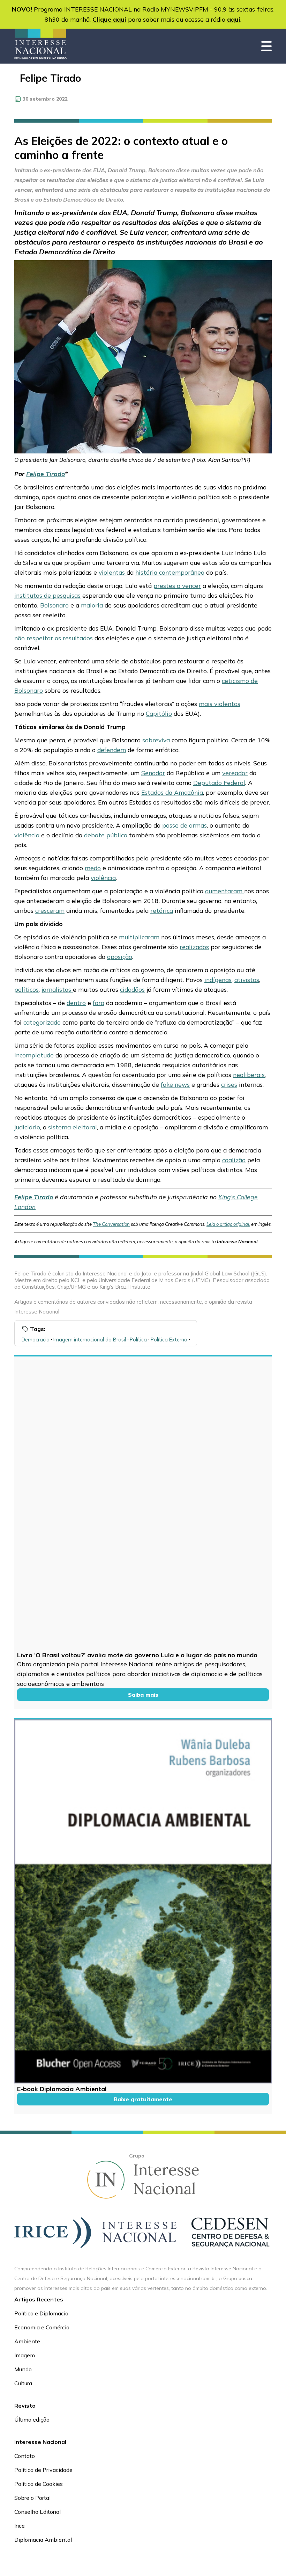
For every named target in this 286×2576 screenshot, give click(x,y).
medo (93, 868)
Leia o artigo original (228, 1224)
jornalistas (57, 989)
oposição (120, 956)
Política (138, 1340)
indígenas (218, 980)
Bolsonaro (55, 605)
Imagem (25, 2355)
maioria (92, 605)
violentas (113, 572)
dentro (76, 1003)
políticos (27, 989)
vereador (235, 773)
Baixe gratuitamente (143, 2099)
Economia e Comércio (42, 2327)
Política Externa (169, 1340)
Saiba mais (143, 1695)
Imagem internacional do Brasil (90, 1340)
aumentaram (225, 891)
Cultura (23, 2383)
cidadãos (132, 989)
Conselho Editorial (37, 2512)
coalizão (234, 1160)
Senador (153, 773)
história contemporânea (170, 572)
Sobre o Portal (32, 2498)
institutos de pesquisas (47, 595)
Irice (20, 2526)
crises (229, 1084)
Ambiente (27, 2341)
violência (28, 835)
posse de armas (185, 825)
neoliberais (249, 1075)
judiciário (27, 1127)
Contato (25, 2456)
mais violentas (220, 704)
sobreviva (157, 740)
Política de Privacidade (43, 2470)
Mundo (23, 2369)
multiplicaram (139, 937)
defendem (112, 750)
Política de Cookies (39, 2484)
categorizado (42, 1022)
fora (99, 1003)
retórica (162, 910)
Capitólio (159, 713)
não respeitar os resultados (54, 638)
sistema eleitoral (73, 1127)
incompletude (34, 1055)
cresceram (50, 910)
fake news (175, 1084)
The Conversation (111, 1224)
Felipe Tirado (51, 78)
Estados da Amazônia (172, 792)
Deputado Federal (219, 783)
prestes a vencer (177, 585)
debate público (106, 835)
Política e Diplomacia (41, 2313)
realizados (194, 947)
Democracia (36, 1340)
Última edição (32, 2419)
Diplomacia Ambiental (43, 2540)
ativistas (247, 980)
